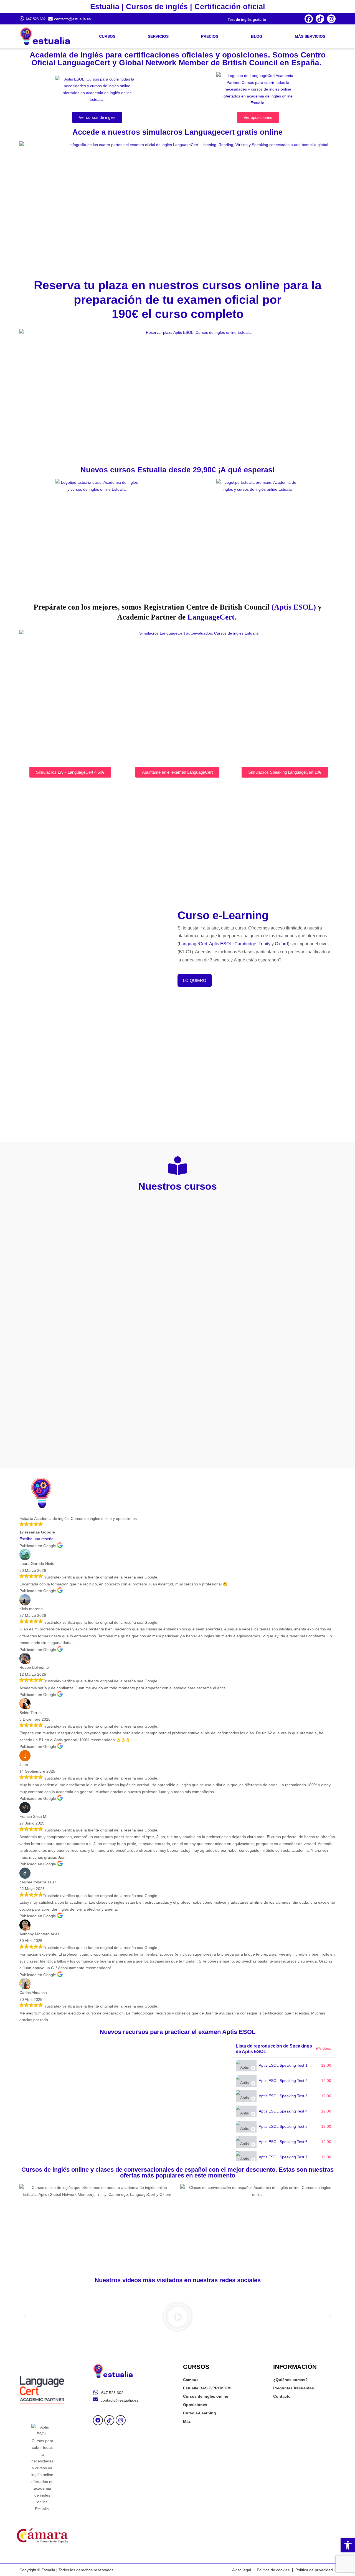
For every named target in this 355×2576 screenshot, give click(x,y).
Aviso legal (242, 2570)
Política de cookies (273, 2570)
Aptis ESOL (221, 944)
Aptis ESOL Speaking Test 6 (283, 2142)
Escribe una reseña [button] (36, 1539)
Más (187, 2421)
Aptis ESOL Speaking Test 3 (283, 2096)
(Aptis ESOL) (294, 607)
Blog (257, 36)
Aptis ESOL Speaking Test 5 (283, 2126)
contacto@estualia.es (72, 19)
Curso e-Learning (200, 2413)
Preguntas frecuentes (294, 2388)
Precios (210, 36)
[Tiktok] (320, 19)
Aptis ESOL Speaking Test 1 (283, 2065)
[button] (348, 2545)
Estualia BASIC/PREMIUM (207, 2388)
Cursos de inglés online (206, 2396)
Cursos (107, 36)
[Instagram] (331, 19)
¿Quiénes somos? (291, 2380)
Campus (191, 2380)
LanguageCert (211, 617)
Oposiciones (195, 2405)
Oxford (281, 944)
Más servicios (310, 36)
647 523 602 (36, 19)
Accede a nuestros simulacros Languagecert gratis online (177, 132)
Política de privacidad (314, 2570)
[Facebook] (309, 19)
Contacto (282, 2396)
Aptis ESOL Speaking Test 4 (283, 2111)
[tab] (283, 2065)
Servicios (158, 36)
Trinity (264, 944)
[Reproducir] (177, 2317)
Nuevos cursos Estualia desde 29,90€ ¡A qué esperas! (178, 470)
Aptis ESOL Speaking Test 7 (283, 2157)
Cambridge (245, 944)
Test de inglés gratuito (247, 20)
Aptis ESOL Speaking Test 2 (283, 2081)
